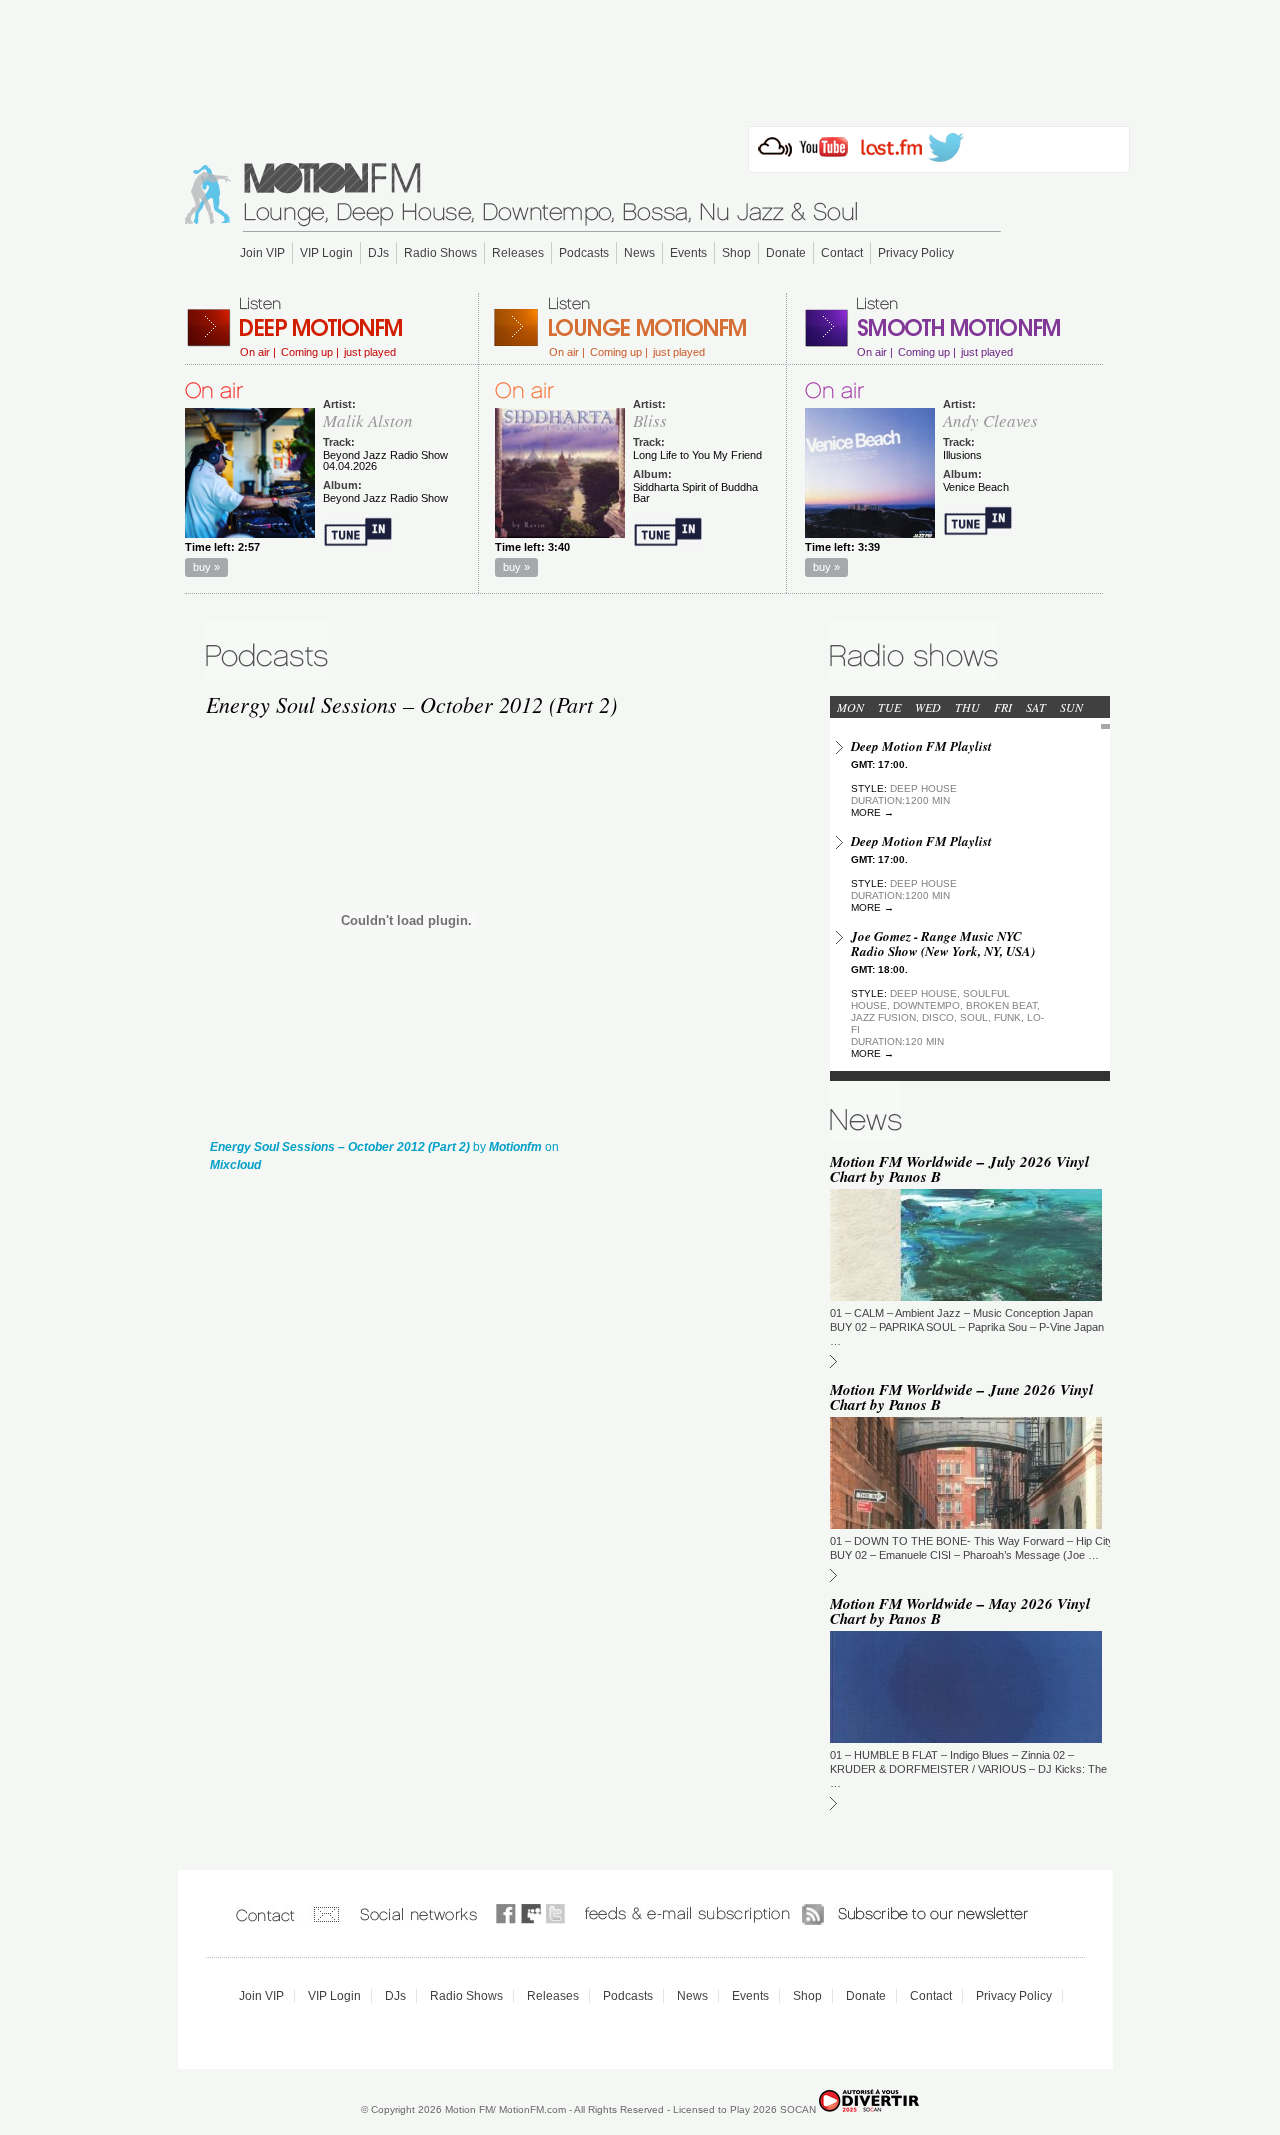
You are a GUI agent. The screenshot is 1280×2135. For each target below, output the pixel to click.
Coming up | (310, 352)
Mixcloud (235, 1165)
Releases (518, 253)
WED (928, 707)
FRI (1003, 707)
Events (688, 253)
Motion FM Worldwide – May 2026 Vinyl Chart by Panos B (960, 1611)
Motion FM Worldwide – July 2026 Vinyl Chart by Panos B (959, 1169)
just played (370, 352)
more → (872, 812)
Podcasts (584, 253)
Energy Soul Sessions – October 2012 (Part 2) (340, 1147)
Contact (842, 253)
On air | (258, 352)
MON (850, 707)
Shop (736, 253)
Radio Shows (440, 253)
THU (967, 707)
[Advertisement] (640, 57)
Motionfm (515, 1147)
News (639, 253)
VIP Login (326, 253)
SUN (1071, 707)
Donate (786, 253)
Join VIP (262, 253)
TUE (889, 707)
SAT (1036, 707)
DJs (378, 253)
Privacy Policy (916, 253)
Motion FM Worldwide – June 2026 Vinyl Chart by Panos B (961, 1397)
